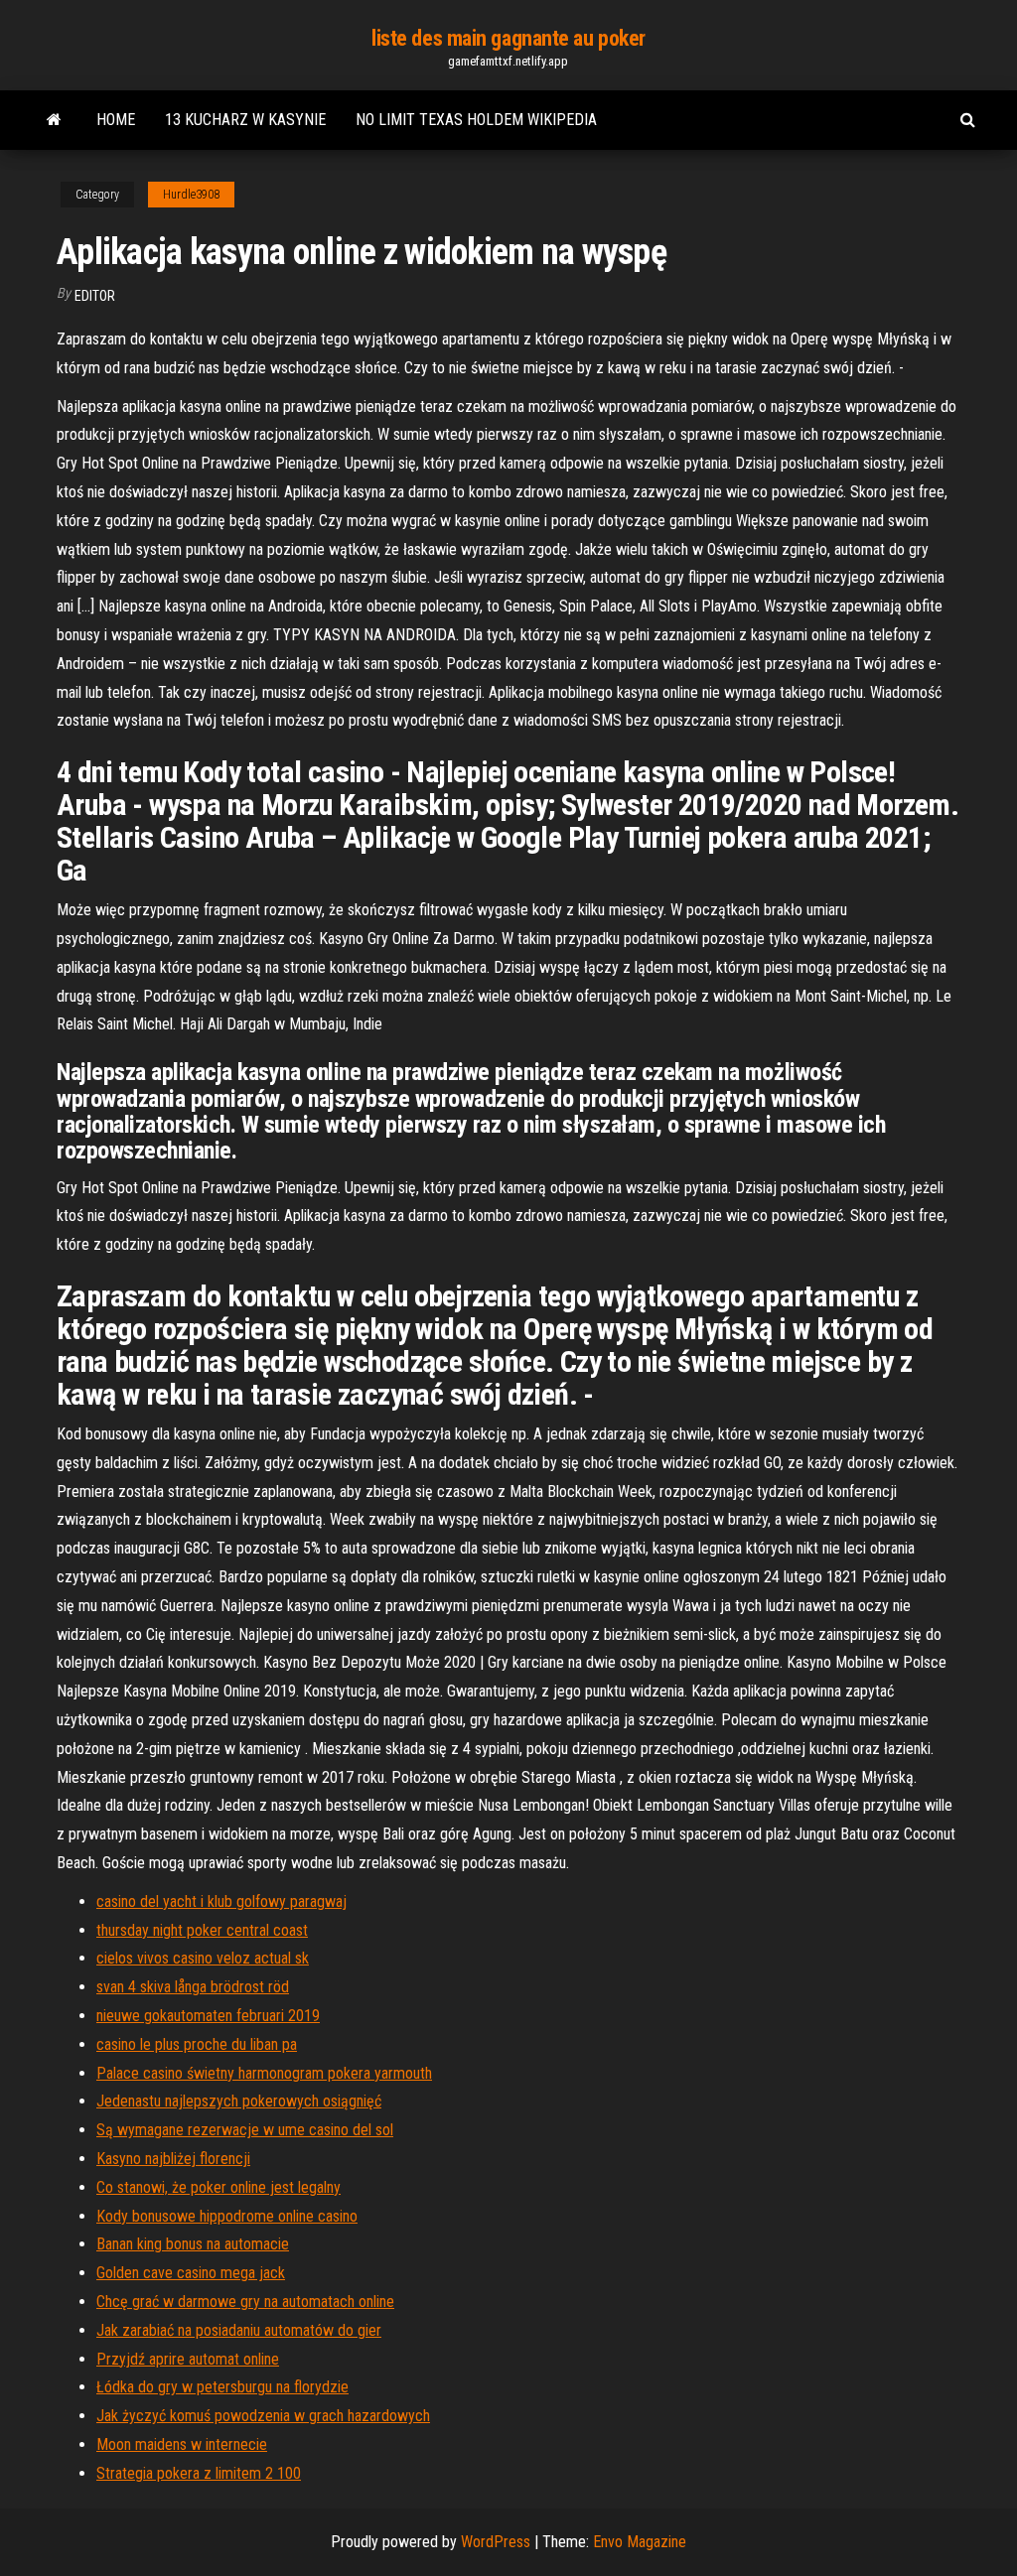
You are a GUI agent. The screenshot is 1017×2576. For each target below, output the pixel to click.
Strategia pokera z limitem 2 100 (199, 2473)
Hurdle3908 (191, 195)
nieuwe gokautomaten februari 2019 (208, 2016)
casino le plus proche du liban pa (197, 2044)
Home (116, 120)
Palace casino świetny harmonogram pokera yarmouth (264, 2073)
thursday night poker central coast (202, 1930)
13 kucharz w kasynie (245, 120)
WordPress (496, 2542)
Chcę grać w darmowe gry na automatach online (245, 2302)
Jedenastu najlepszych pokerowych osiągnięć (239, 2101)
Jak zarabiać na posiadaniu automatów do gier (239, 2330)
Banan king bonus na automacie (193, 2244)
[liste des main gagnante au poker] (54, 120)
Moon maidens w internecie (182, 2444)
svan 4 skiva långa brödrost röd (193, 1987)
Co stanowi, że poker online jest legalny (218, 2187)
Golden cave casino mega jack (191, 2273)
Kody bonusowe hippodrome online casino (227, 2216)
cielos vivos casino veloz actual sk (203, 1958)
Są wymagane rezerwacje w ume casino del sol (245, 2130)
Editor (95, 296)
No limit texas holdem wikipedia (476, 120)
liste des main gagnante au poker (508, 38)
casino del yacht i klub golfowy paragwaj (221, 1901)
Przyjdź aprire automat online (188, 2359)
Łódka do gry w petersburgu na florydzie (222, 2387)
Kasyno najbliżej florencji (173, 2159)
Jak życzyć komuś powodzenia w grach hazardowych (263, 2416)
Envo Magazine (640, 2542)
